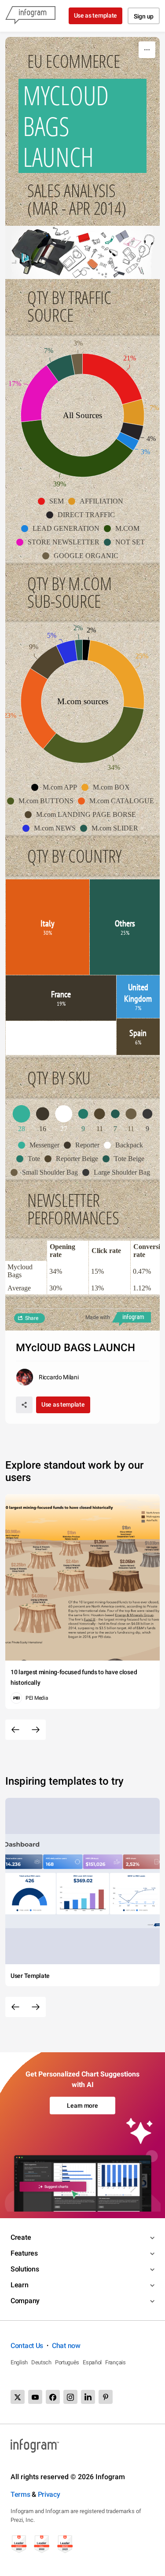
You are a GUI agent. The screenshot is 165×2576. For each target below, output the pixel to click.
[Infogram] (30, 16)
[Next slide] (36, 1730)
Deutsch (41, 2362)
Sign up (144, 16)
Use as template (96, 15)
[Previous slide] (15, 1730)
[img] (113, 379)
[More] (147, 50)
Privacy (49, 2494)
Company (25, 2301)
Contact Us (27, 2346)
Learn (20, 2285)
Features (24, 2253)
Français (115, 2362)
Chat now (66, 2346)
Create (21, 2237)
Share (32, 1318)
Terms (20, 2494)
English (19, 2362)
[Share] (24, 1405)
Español (92, 2362)
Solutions (25, 2269)
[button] (53, 501)
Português (67, 2362)
